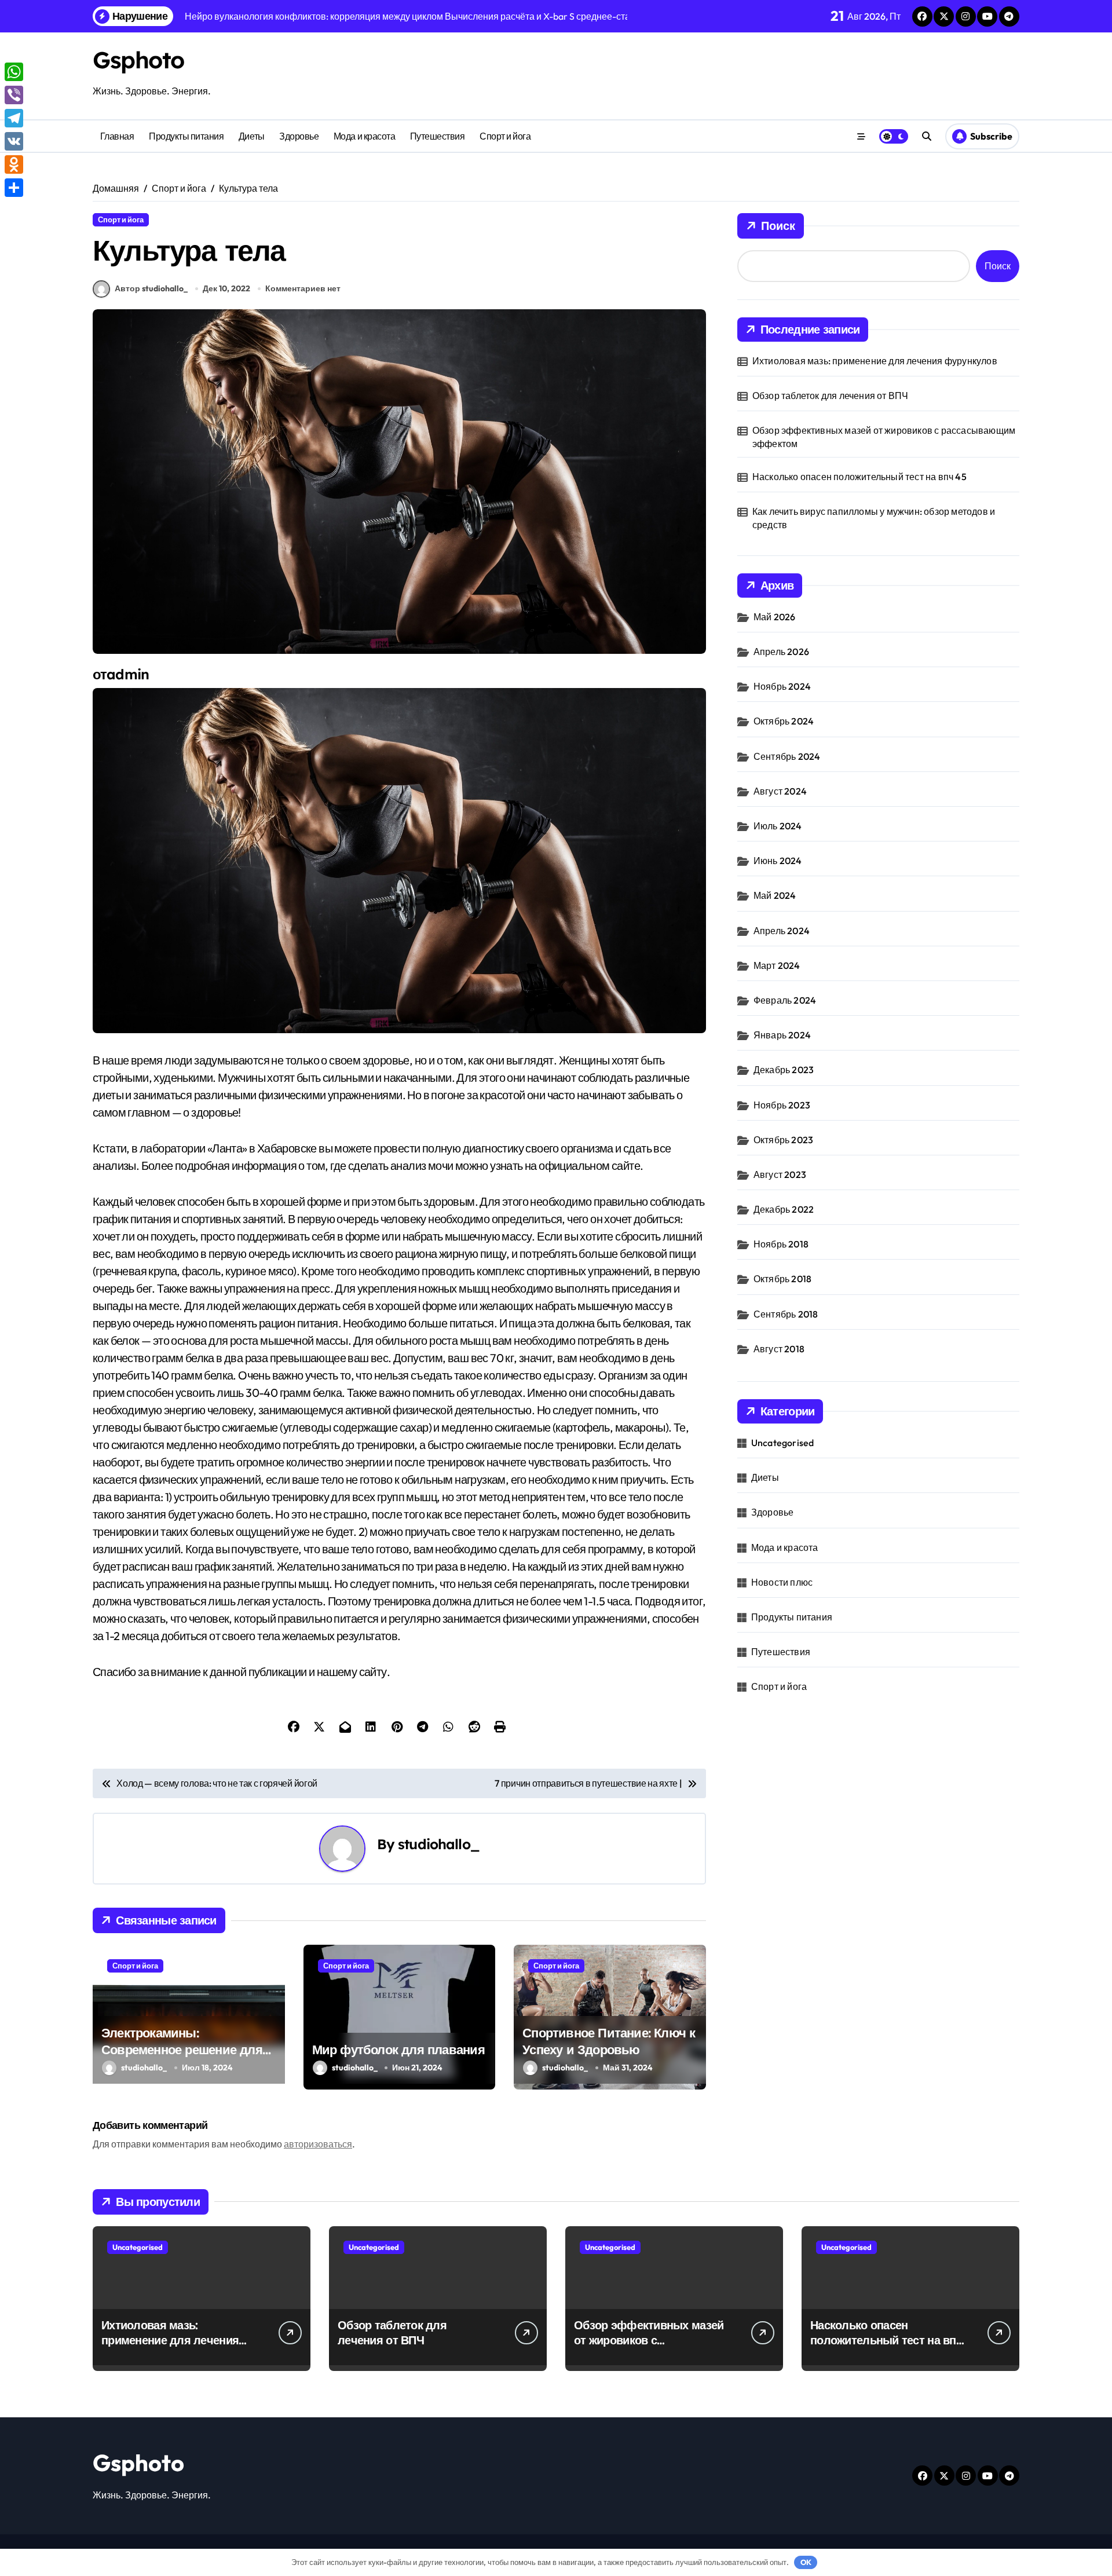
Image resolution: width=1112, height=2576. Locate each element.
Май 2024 (775, 895)
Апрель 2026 (781, 652)
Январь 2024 (782, 1035)
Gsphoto (138, 60)
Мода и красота (364, 136)
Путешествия (438, 136)
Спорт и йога (505, 136)
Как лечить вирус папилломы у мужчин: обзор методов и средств (874, 518)
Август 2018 (779, 1349)
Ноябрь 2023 (782, 1105)
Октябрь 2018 (782, 1279)
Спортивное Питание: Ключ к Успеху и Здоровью (609, 2041)
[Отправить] (14, 188)
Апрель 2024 (782, 931)
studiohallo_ (439, 1844)
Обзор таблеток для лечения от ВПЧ (831, 396)
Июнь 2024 (778, 861)
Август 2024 (780, 791)
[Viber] (14, 95)
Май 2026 (775, 617)
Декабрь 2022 (784, 1209)
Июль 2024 (778, 826)
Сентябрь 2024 (787, 756)
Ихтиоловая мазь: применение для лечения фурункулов (875, 361)
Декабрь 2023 (784, 1070)
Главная (117, 136)
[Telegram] (14, 118)
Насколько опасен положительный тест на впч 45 (859, 477)
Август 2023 (780, 1174)
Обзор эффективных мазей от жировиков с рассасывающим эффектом (884, 437)
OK (806, 2562)
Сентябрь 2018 (786, 1314)
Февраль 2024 (785, 1000)
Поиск (778, 226)
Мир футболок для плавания (398, 2050)
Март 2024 (777, 965)
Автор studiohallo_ (151, 288)
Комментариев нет (303, 288)
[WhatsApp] (14, 72)
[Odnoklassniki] (14, 164)
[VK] (14, 141)
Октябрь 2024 (784, 721)
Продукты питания (186, 136)
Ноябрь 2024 (782, 686)
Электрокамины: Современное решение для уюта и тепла (182, 2049)
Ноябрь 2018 (781, 1244)
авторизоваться (318, 2144)
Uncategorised (783, 1443)
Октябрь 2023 (783, 1140)
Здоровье (299, 136)
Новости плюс (782, 1582)
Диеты (252, 136)
